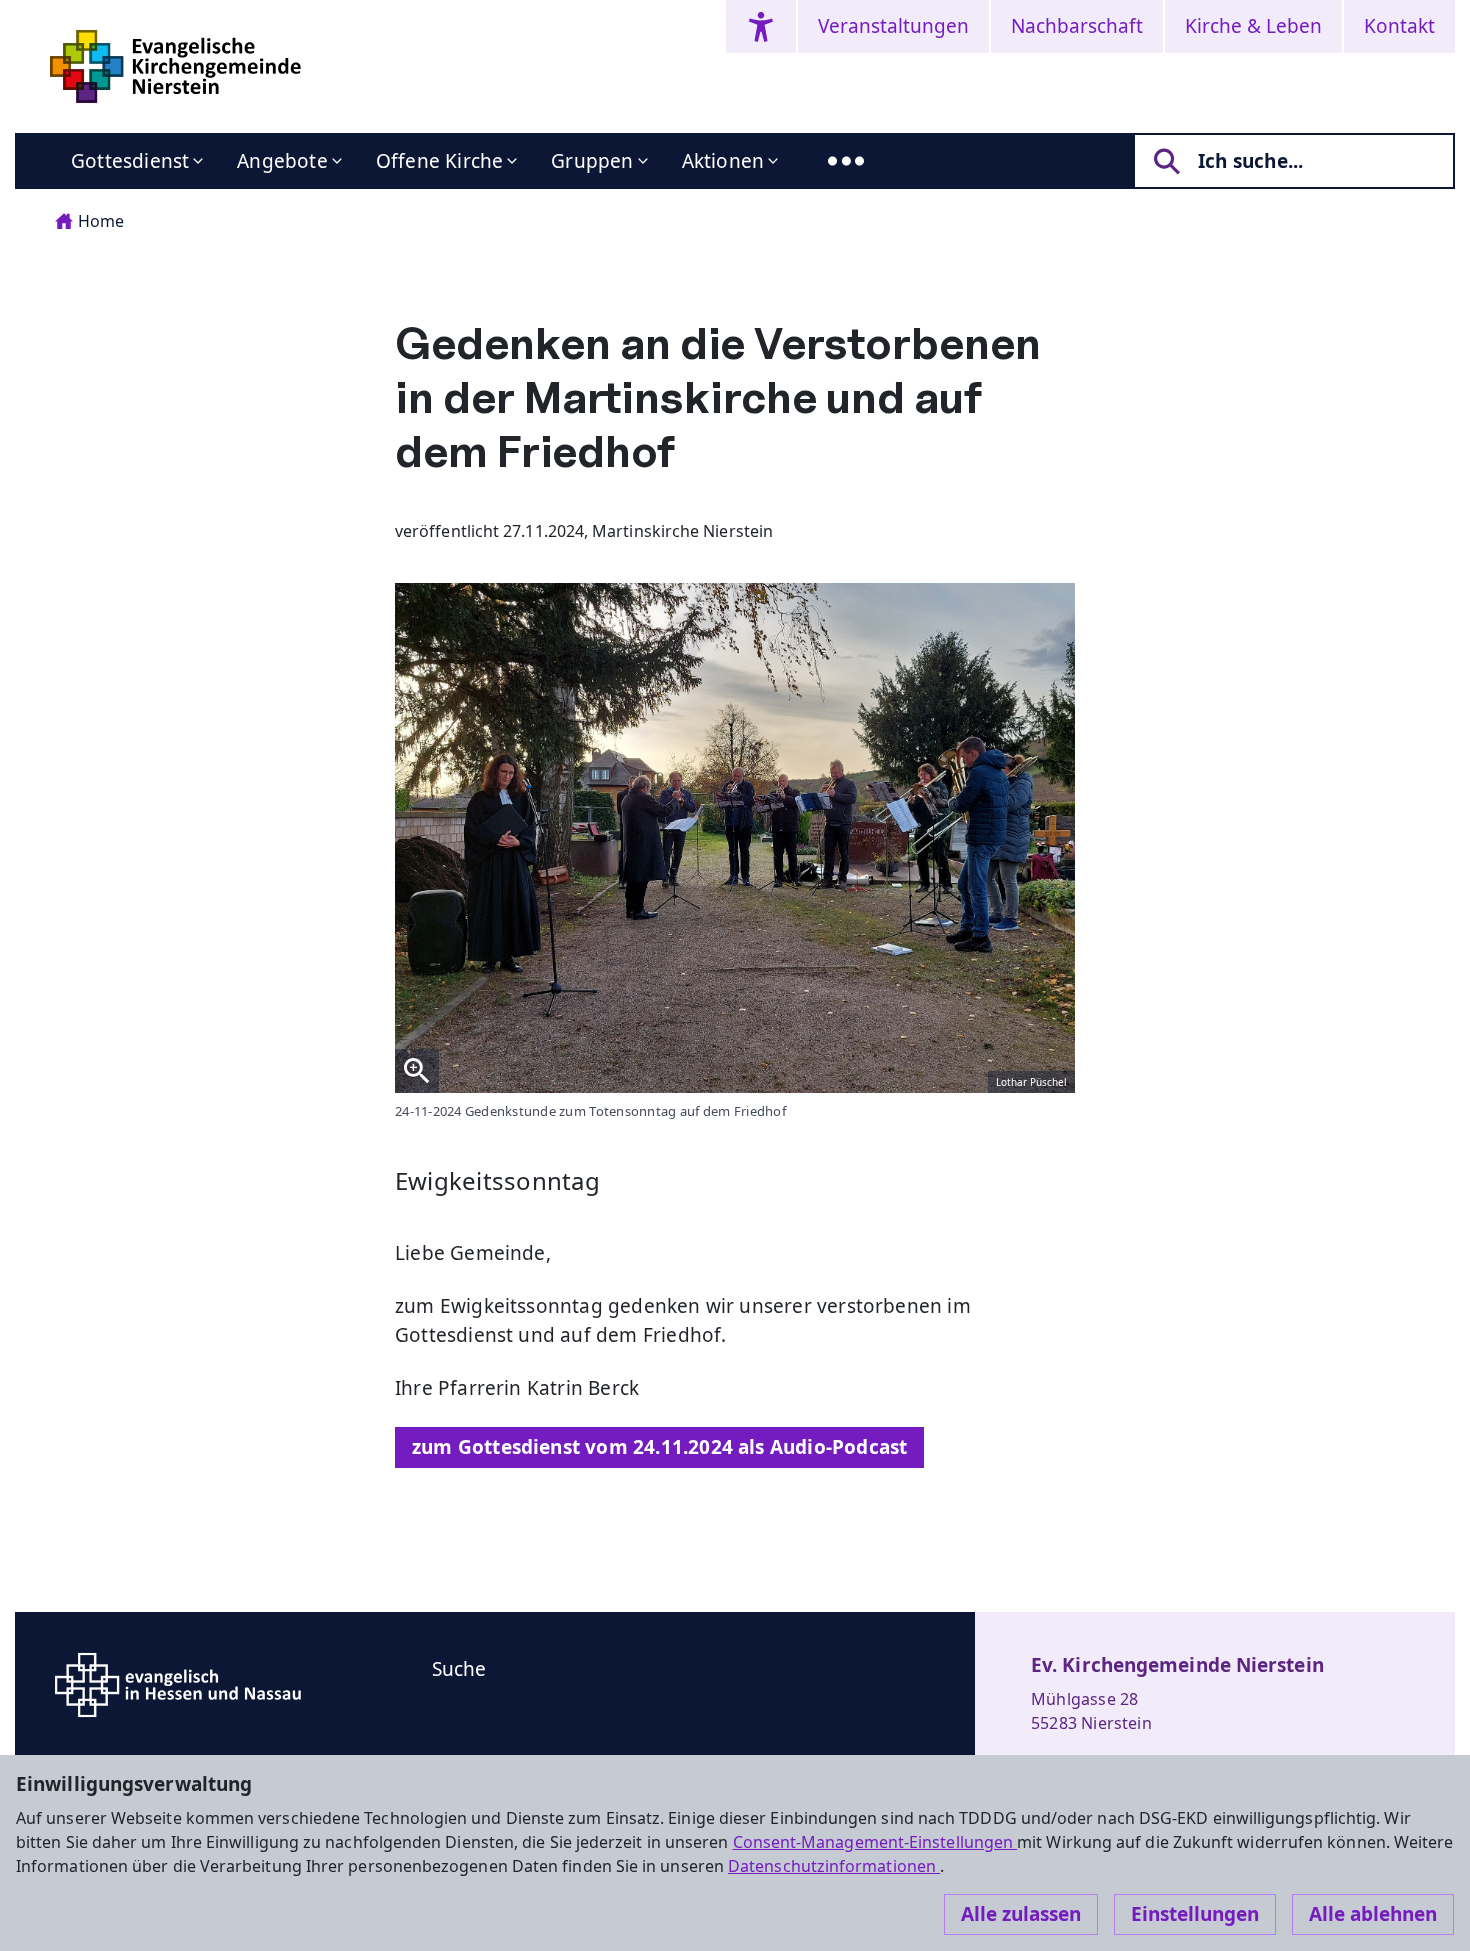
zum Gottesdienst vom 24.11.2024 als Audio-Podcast (659, 1447)
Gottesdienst (130, 161)
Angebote (282, 161)
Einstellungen (1195, 1914)
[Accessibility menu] (761, 26)
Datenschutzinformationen (834, 1866)
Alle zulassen (1021, 1914)
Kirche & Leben (1253, 26)
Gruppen (592, 161)
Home (101, 221)
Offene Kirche (439, 161)
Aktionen (723, 161)
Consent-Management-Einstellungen (875, 1842)
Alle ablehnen (1373, 1914)
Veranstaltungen (893, 26)
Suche (459, 1669)
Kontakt (1399, 26)
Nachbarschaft (1077, 26)
